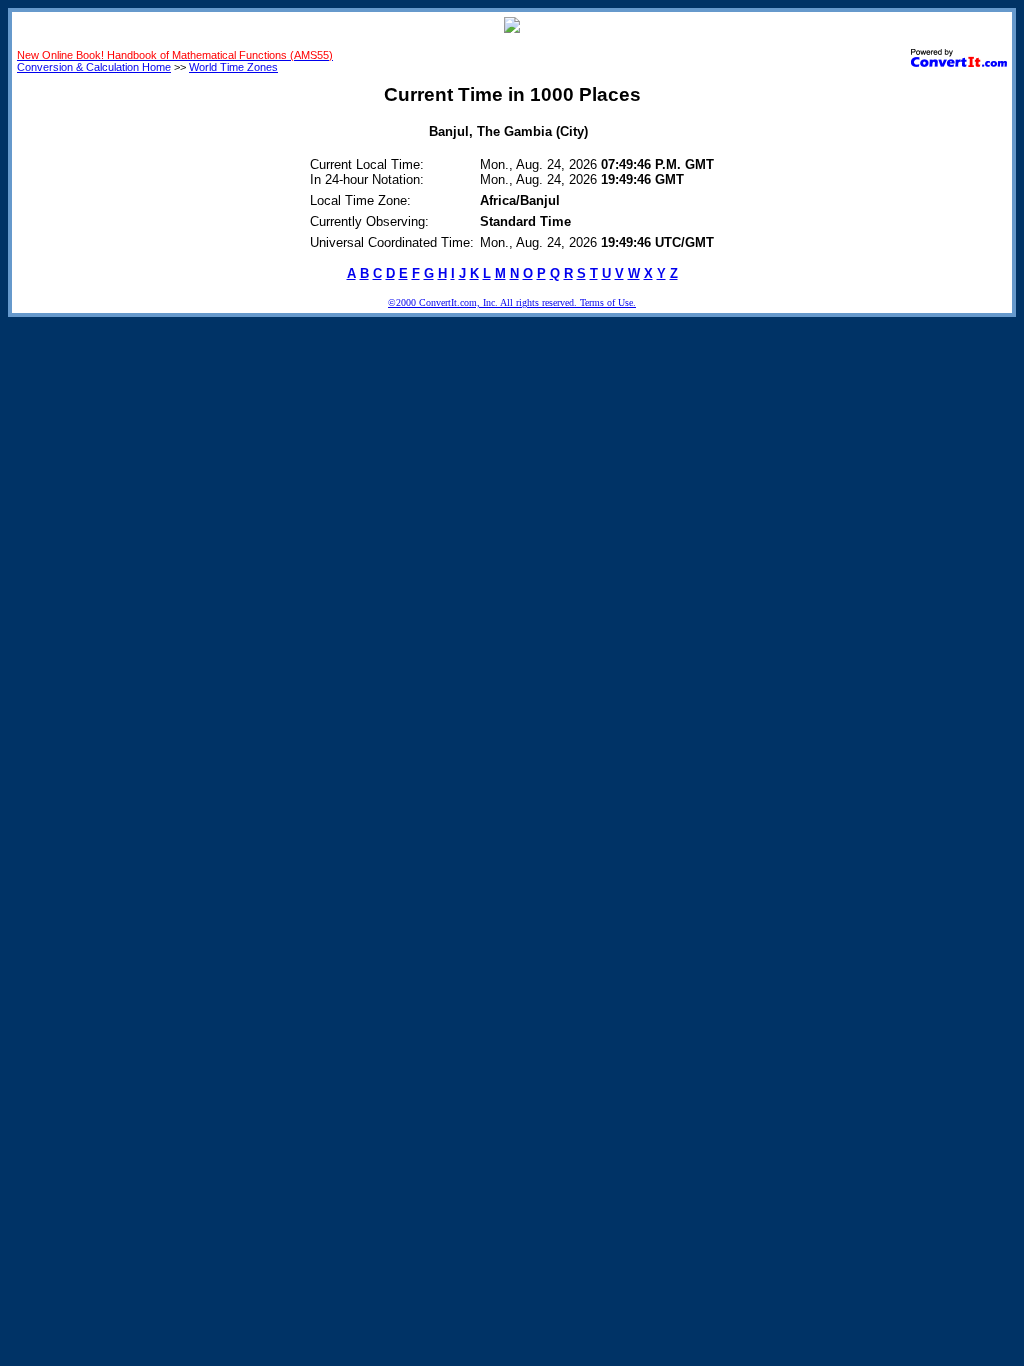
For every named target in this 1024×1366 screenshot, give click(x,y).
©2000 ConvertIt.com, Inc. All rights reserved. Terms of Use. (512, 302)
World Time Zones (233, 67)
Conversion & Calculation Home (94, 67)
